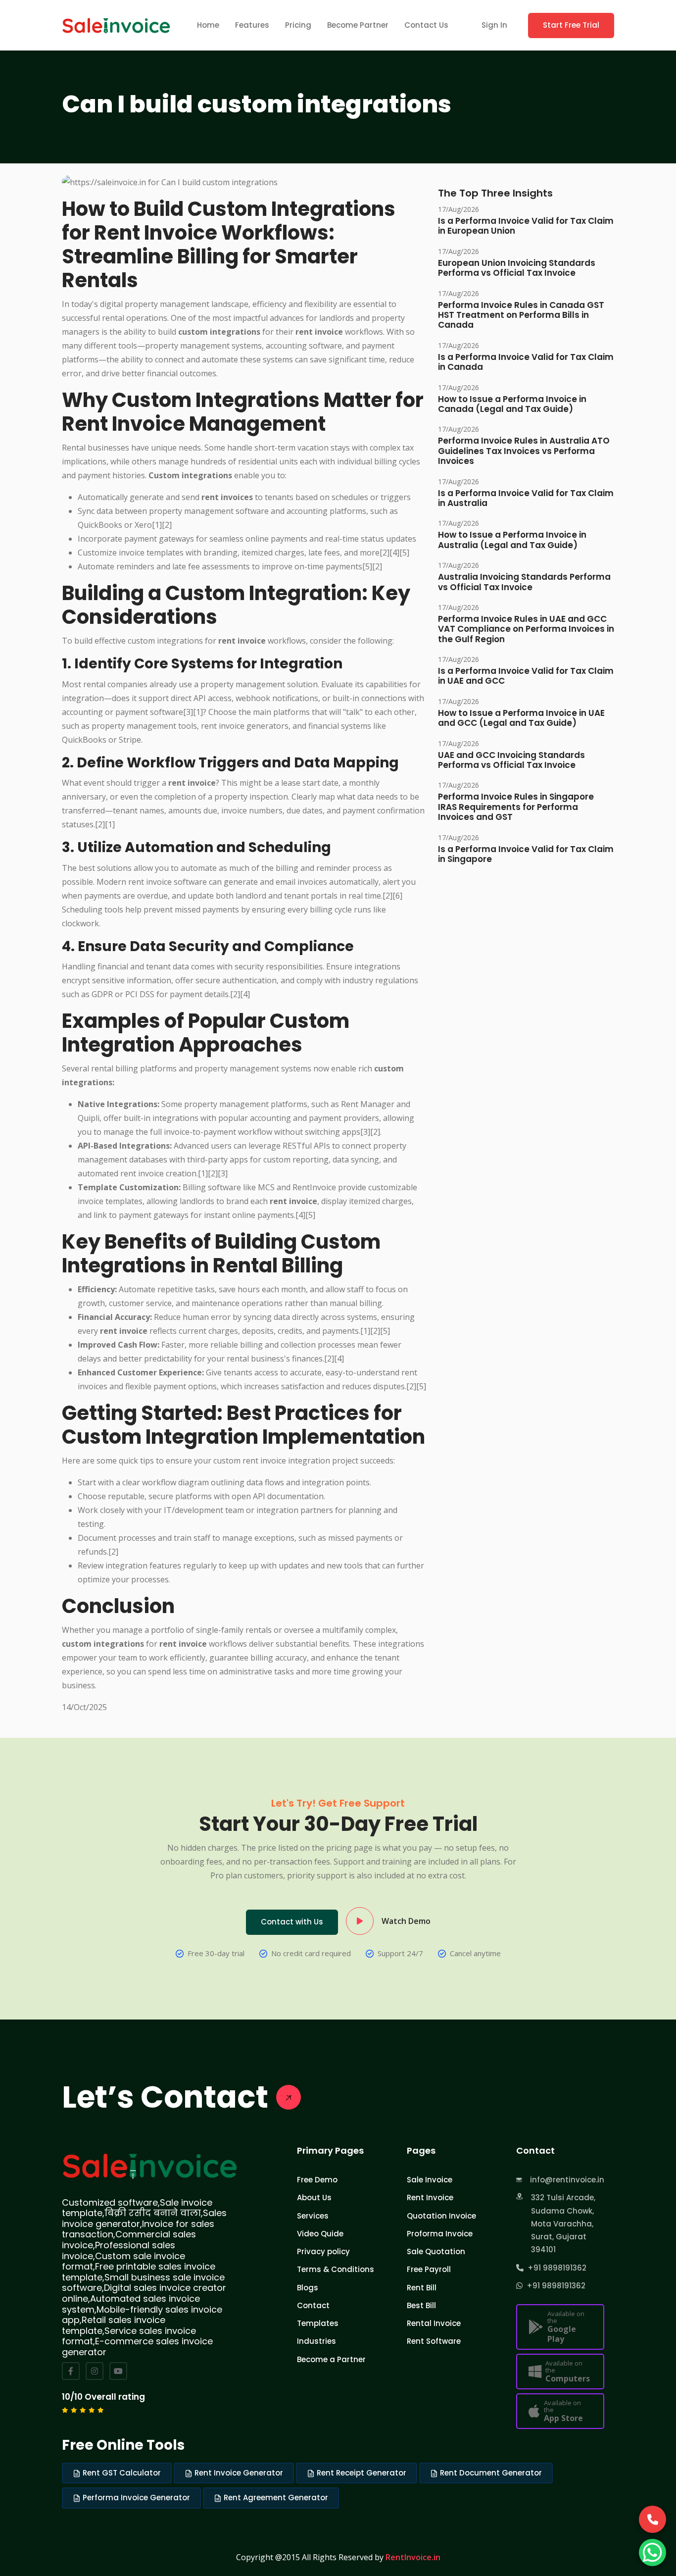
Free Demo (317, 2180)
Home (208, 25)
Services (313, 2216)
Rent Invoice (430, 2197)
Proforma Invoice (440, 2234)
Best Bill (421, 2305)
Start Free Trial (571, 25)
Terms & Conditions (336, 2269)
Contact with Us (292, 1922)
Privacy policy (323, 2251)
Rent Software (434, 2341)
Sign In (494, 25)
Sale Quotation (436, 2251)
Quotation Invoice (441, 2216)
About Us (314, 2197)
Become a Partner (331, 2359)
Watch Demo (406, 1921)
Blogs (308, 2288)
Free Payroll (429, 2269)
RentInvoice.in (413, 2557)
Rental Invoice (434, 2323)
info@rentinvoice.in (567, 2180)
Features (252, 25)
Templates (318, 2323)
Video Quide (320, 2234)
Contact (313, 2305)
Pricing (298, 25)
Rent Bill (422, 2288)
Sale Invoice (430, 2180)
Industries (316, 2341)
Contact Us (426, 25)
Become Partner (358, 25)
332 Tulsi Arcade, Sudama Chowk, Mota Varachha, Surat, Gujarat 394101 (563, 2223)
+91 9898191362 (555, 2268)
